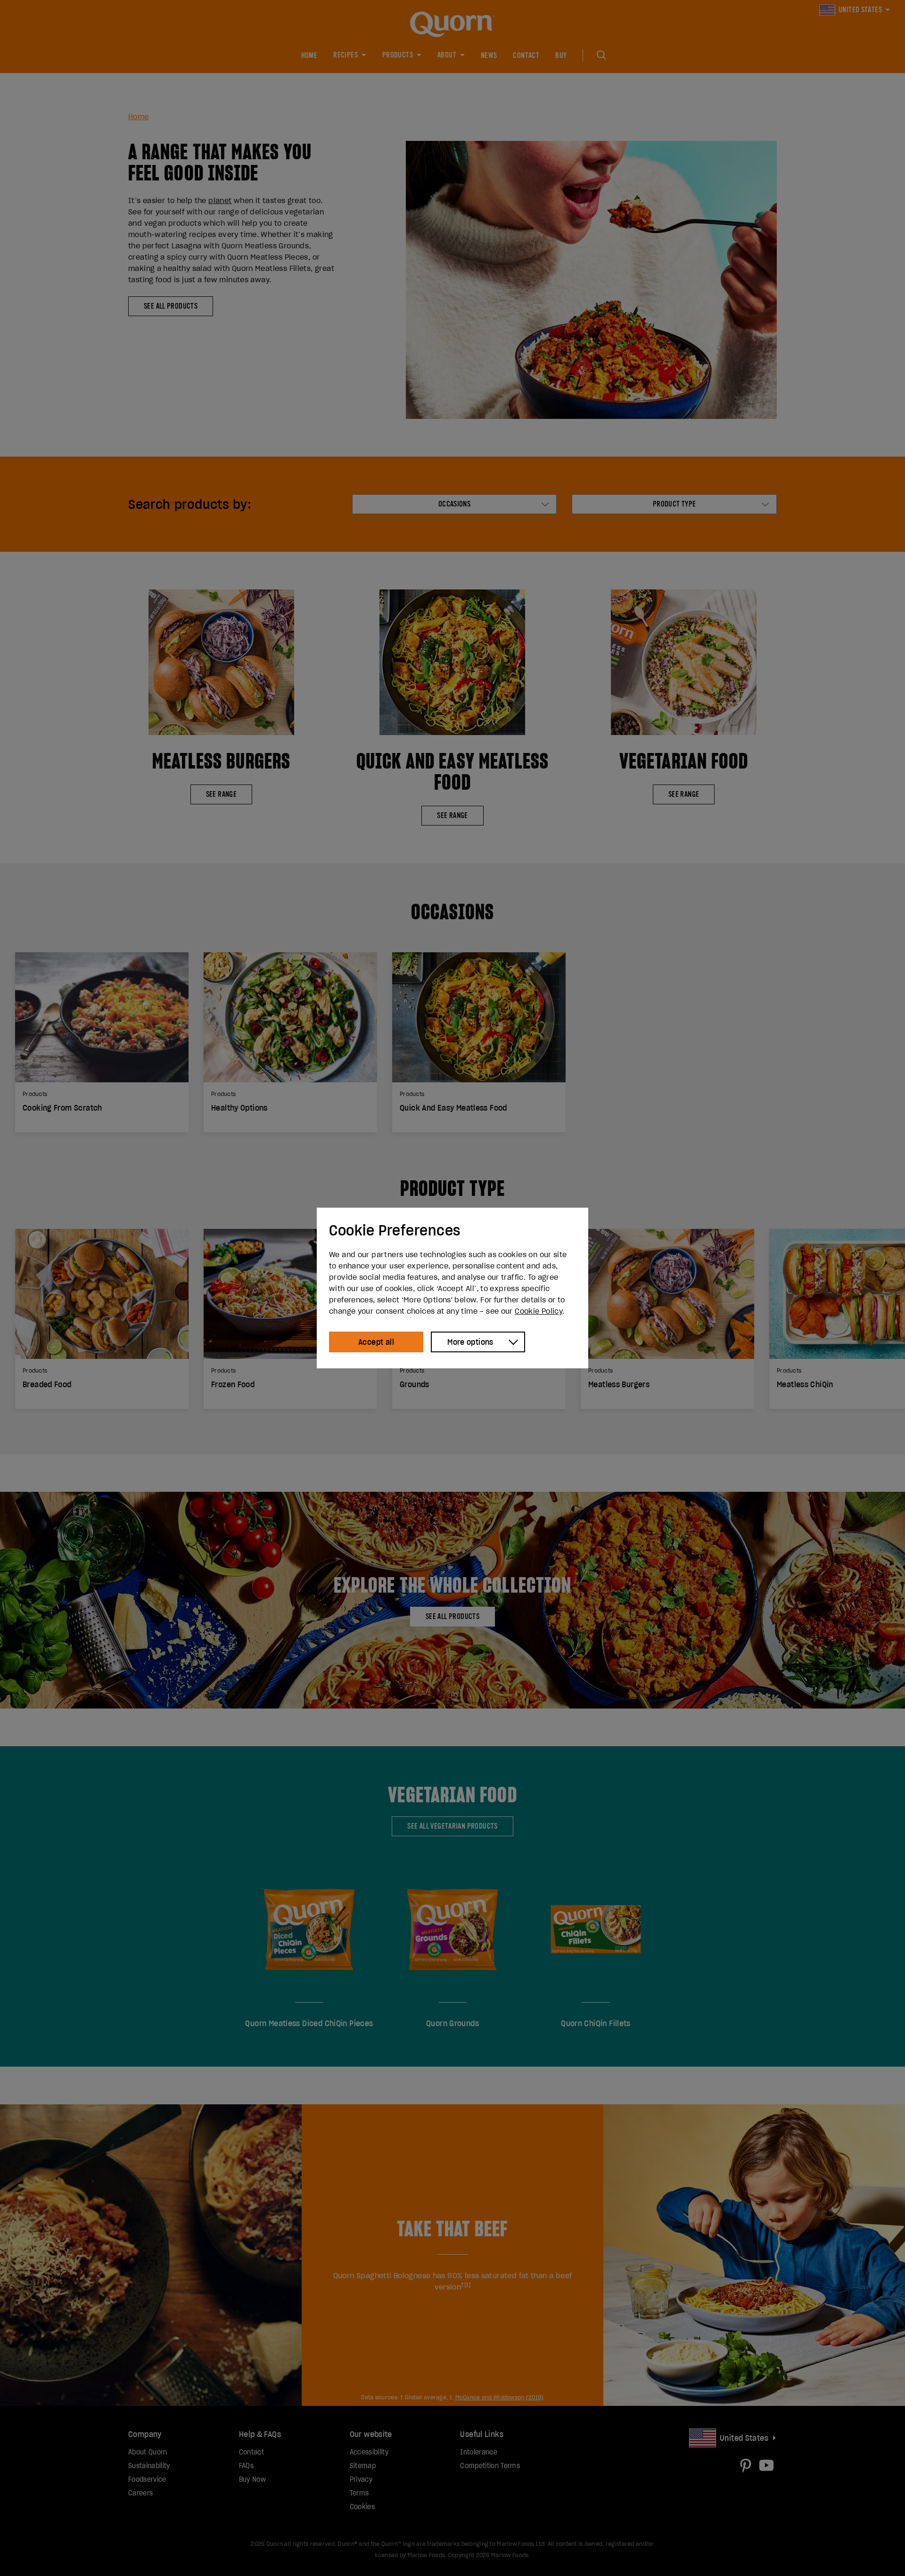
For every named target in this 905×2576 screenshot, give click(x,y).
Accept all (376, 1342)
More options (470, 1342)
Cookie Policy (539, 1311)
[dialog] (452, 1288)
